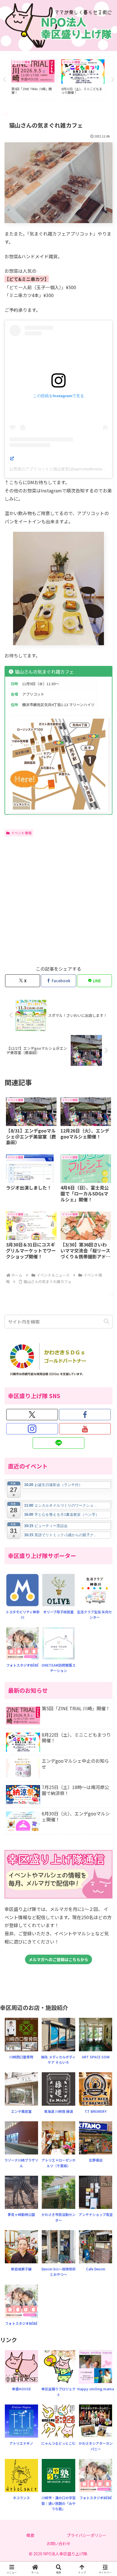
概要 (30, 2535)
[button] (106, 1321)
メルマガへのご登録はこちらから (58, 1959)
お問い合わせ (58, 2543)
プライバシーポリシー (87, 2535)
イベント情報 (21, 833)
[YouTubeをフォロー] (85, 1429)
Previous (4, 80)
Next (113, 80)
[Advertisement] (58, 900)
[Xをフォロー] (32, 1415)
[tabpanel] (33, 79)
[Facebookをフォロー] (85, 1415)
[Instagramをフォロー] (32, 1429)
